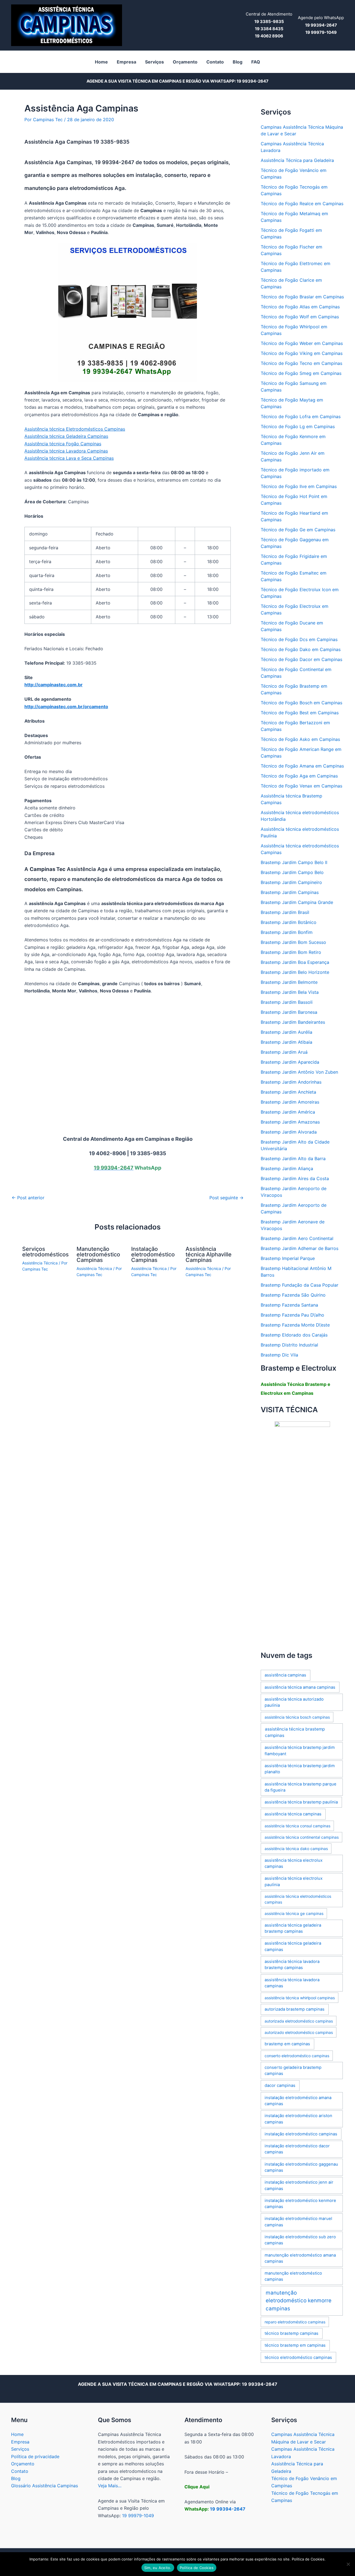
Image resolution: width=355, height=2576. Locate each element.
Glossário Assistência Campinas (45, 2486)
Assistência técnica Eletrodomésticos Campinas (75, 429)
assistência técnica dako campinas (296, 1849)
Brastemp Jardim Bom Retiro (291, 952)
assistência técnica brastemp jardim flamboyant (300, 1751)
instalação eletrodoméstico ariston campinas (298, 2119)
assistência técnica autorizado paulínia (294, 1702)
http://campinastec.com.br (54, 685)
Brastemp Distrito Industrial (289, 1345)
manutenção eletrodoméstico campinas (293, 2276)
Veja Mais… (110, 2486)
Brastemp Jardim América (288, 1112)
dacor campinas (280, 2085)
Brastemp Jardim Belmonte (289, 982)
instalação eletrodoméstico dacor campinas (297, 2149)
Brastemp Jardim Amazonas (290, 1122)
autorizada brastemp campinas (295, 2009)
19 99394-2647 (253, 81)
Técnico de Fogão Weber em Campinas (302, 343)
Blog (16, 2478)
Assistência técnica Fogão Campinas (63, 444)
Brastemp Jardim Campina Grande (297, 902)
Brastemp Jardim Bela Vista (290, 992)
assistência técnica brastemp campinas (295, 1732)
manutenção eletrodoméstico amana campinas (300, 2258)
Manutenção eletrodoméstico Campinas (98, 1254)
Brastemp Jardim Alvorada (289, 1132)
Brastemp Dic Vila (279, 1355)
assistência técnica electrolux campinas (294, 1863)
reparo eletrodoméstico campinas (295, 2322)
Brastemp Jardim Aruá (284, 1052)
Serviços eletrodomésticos (45, 1252)
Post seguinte (226, 1198)
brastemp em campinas (287, 2044)
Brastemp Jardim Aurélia (286, 1032)
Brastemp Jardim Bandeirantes (293, 1022)
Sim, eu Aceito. (158, 2568)
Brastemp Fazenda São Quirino (293, 1295)
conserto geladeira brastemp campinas (293, 2071)
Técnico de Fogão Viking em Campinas (302, 353)
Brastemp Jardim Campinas (290, 892)
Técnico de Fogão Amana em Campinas (302, 766)
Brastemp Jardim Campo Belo (292, 872)
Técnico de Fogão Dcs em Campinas (299, 639)
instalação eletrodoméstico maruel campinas (298, 2222)
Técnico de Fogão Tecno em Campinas (301, 363)
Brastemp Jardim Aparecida (290, 1062)
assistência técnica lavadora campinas (292, 1983)
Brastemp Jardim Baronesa (289, 1012)
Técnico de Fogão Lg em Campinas (298, 426)
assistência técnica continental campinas (302, 1837)
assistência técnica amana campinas (300, 1687)
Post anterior (28, 1198)
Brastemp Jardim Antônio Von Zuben (299, 1072)
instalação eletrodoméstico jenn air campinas (299, 2185)
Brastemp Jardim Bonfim (287, 932)
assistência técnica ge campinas (294, 1913)
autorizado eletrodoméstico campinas (299, 2032)
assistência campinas (285, 1675)
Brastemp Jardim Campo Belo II (294, 862)
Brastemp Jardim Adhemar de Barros (300, 1248)
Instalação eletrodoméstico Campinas (153, 1254)
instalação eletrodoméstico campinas (301, 2134)
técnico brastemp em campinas (295, 2345)
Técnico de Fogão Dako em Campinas (301, 649)
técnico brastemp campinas (291, 2333)
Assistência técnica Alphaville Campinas (209, 1254)
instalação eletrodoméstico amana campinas (298, 2101)
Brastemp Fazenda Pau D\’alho (292, 1315)
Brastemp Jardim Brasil (285, 912)
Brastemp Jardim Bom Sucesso (293, 942)
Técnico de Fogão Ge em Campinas (298, 530)
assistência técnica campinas (293, 1814)
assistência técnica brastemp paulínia (301, 1802)
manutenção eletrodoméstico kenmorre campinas (299, 2301)
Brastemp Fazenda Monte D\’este (295, 1325)
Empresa (20, 2442)
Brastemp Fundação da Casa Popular (300, 1285)
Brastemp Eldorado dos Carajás (294, 1335)
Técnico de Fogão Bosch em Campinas (301, 703)
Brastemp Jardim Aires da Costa (295, 1178)
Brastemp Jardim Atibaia (286, 1042)
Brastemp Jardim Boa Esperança (295, 962)
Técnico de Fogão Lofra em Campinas (301, 416)
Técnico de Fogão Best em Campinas (300, 713)
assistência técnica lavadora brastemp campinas (292, 1965)
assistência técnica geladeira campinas (293, 1946)
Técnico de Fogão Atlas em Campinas (300, 307)
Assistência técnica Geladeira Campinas (66, 436)
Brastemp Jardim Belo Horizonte (295, 972)
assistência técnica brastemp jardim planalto (300, 1769)
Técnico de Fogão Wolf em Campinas (300, 317)
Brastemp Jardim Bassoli (287, 1002)
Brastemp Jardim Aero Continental (297, 1238)
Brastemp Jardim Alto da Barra (293, 1159)
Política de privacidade (35, 2456)
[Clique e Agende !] (302, 1532)
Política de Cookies (197, 2568)
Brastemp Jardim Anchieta (288, 1092)
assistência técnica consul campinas (297, 1826)
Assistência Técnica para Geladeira (297, 160)
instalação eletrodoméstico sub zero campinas (300, 2240)
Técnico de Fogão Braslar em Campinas (302, 297)
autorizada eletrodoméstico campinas (299, 2021)
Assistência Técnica (40, 1263)
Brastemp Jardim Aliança (287, 1168)
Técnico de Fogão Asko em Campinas (300, 739)
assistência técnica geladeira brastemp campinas (293, 1928)
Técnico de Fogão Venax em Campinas (301, 786)
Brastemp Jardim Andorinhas (291, 1082)
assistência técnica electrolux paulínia (294, 1881)
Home (17, 2434)
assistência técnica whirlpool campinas (300, 1998)
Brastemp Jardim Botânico (289, 922)
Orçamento (23, 2464)
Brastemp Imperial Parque (288, 1258)
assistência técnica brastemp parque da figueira (301, 1787)
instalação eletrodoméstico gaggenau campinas (301, 2167)
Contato (20, 2471)
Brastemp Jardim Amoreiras (290, 1102)
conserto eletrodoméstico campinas (297, 2056)
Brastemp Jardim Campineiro (291, 882)
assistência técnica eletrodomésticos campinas (298, 1899)
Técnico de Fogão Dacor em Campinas (301, 659)
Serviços (20, 2449)
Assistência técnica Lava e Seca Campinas (69, 458)
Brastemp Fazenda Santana (289, 1305)
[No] (348, 2564)
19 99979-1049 (138, 2516)
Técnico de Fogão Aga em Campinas (299, 776)
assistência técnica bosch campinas (297, 1717)
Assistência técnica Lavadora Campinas (66, 451)
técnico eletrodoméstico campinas (298, 2357)
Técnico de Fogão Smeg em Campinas (301, 373)
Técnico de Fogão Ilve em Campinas (299, 486)
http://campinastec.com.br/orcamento (66, 707)
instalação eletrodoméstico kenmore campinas (300, 2204)
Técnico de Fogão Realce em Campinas (302, 204)
